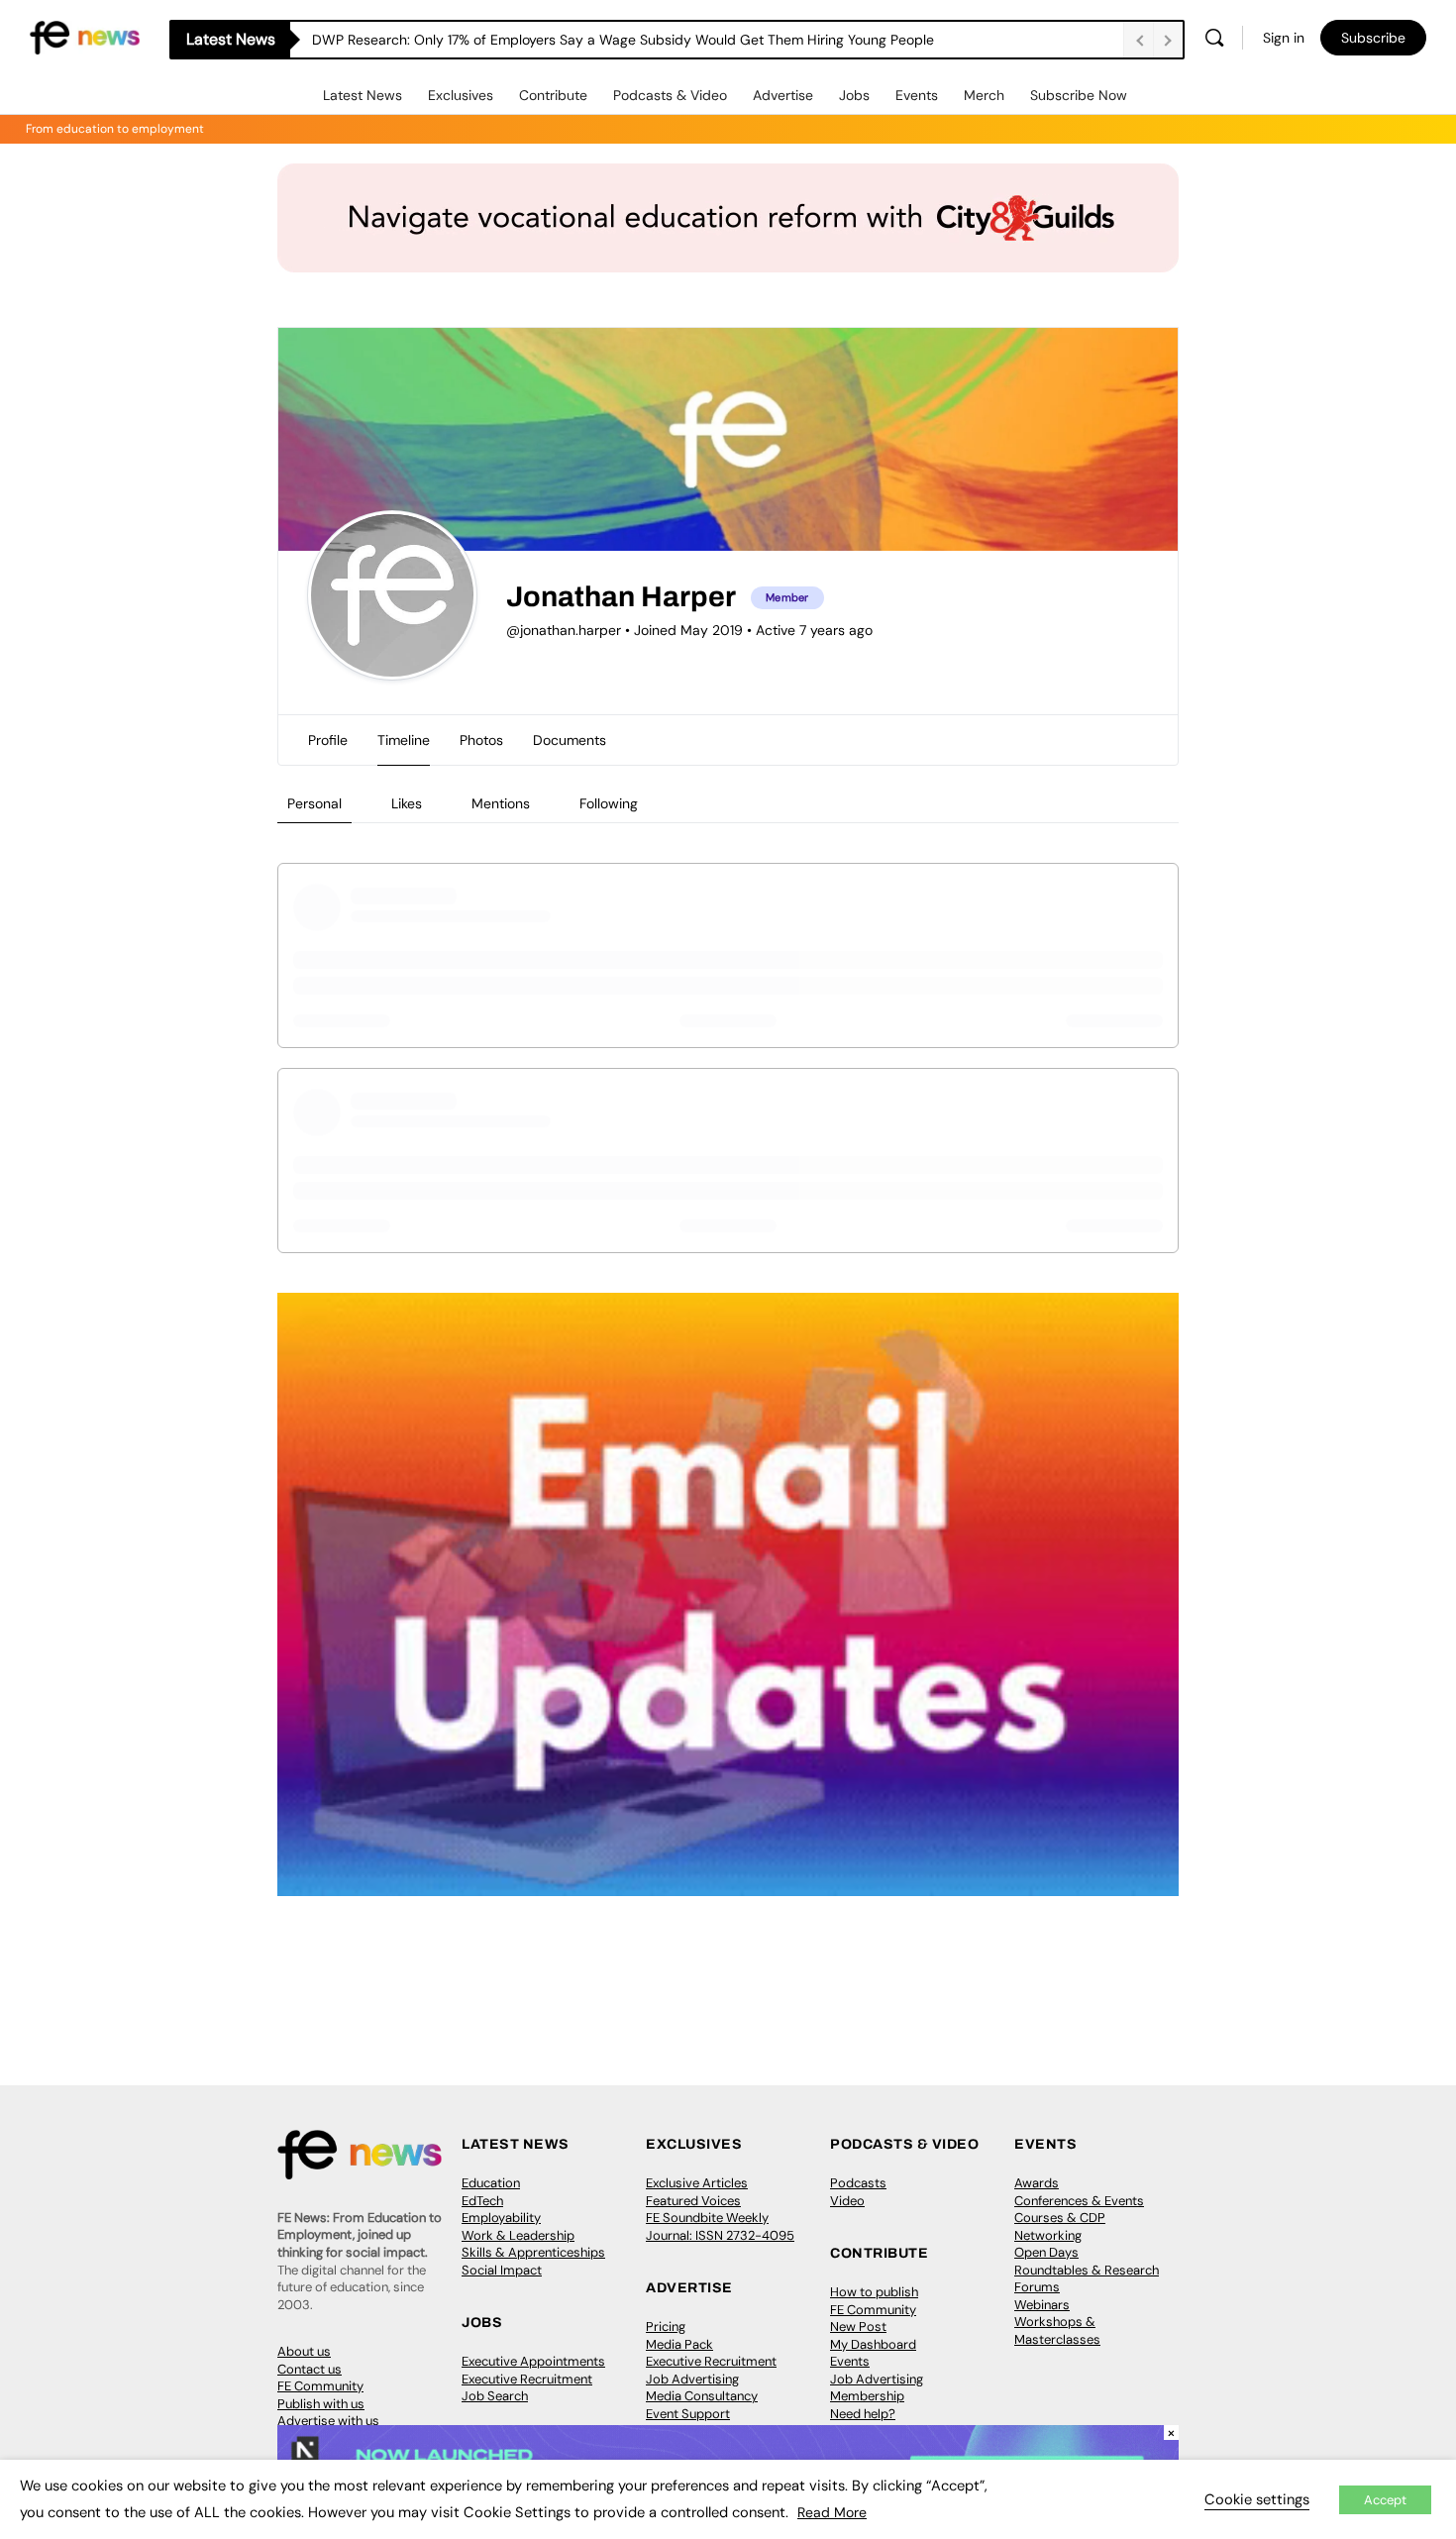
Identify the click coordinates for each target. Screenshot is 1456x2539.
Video (847, 2201)
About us (304, 2351)
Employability (501, 2218)
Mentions (501, 803)
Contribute (553, 95)
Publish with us (321, 2404)
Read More (832, 2512)
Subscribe (1373, 38)
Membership (867, 2396)
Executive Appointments (533, 2361)
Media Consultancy (702, 2396)
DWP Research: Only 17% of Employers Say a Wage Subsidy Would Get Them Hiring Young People (623, 40)
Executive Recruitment (527, 2379)
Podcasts (858, 2183)
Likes (407, 803)
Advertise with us (328, 2421)
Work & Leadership (518, 2235)
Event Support (688, 2414)
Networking (1048, 2235)
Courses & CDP (1060, 2218)
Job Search (495, 2396)
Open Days (1046, 2252)
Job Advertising (692, 2379)
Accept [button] (1385, 2500)
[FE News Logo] (85, 36)
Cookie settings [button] (1257, 2499)
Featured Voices (693, 2201)
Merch (984, 95)
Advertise (783, 95)
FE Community (320, 2386)
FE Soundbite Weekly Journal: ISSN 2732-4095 (720, 2226)
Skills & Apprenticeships (533, 2252)
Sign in (1284, 38)
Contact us (310, 2369)
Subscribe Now (1079, 95)
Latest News (363, 95)
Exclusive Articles (697, 2183)
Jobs (854, 95)
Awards (1037, 2183)
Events (917, 95)
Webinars (1042, 2305)
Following (609, 803)
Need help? (863, 2414)
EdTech (482, 2201)
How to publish (874, 2292)
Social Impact (502, 2270)
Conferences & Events (1079, 2201)
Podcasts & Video (670, 95)
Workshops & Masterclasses (1057, 2330)
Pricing (666, 2327)
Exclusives (461, 95)
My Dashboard (873, 2344)
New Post (858, 2327)
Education (491, 2183)
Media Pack (679, 2344)
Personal (314, 803)
